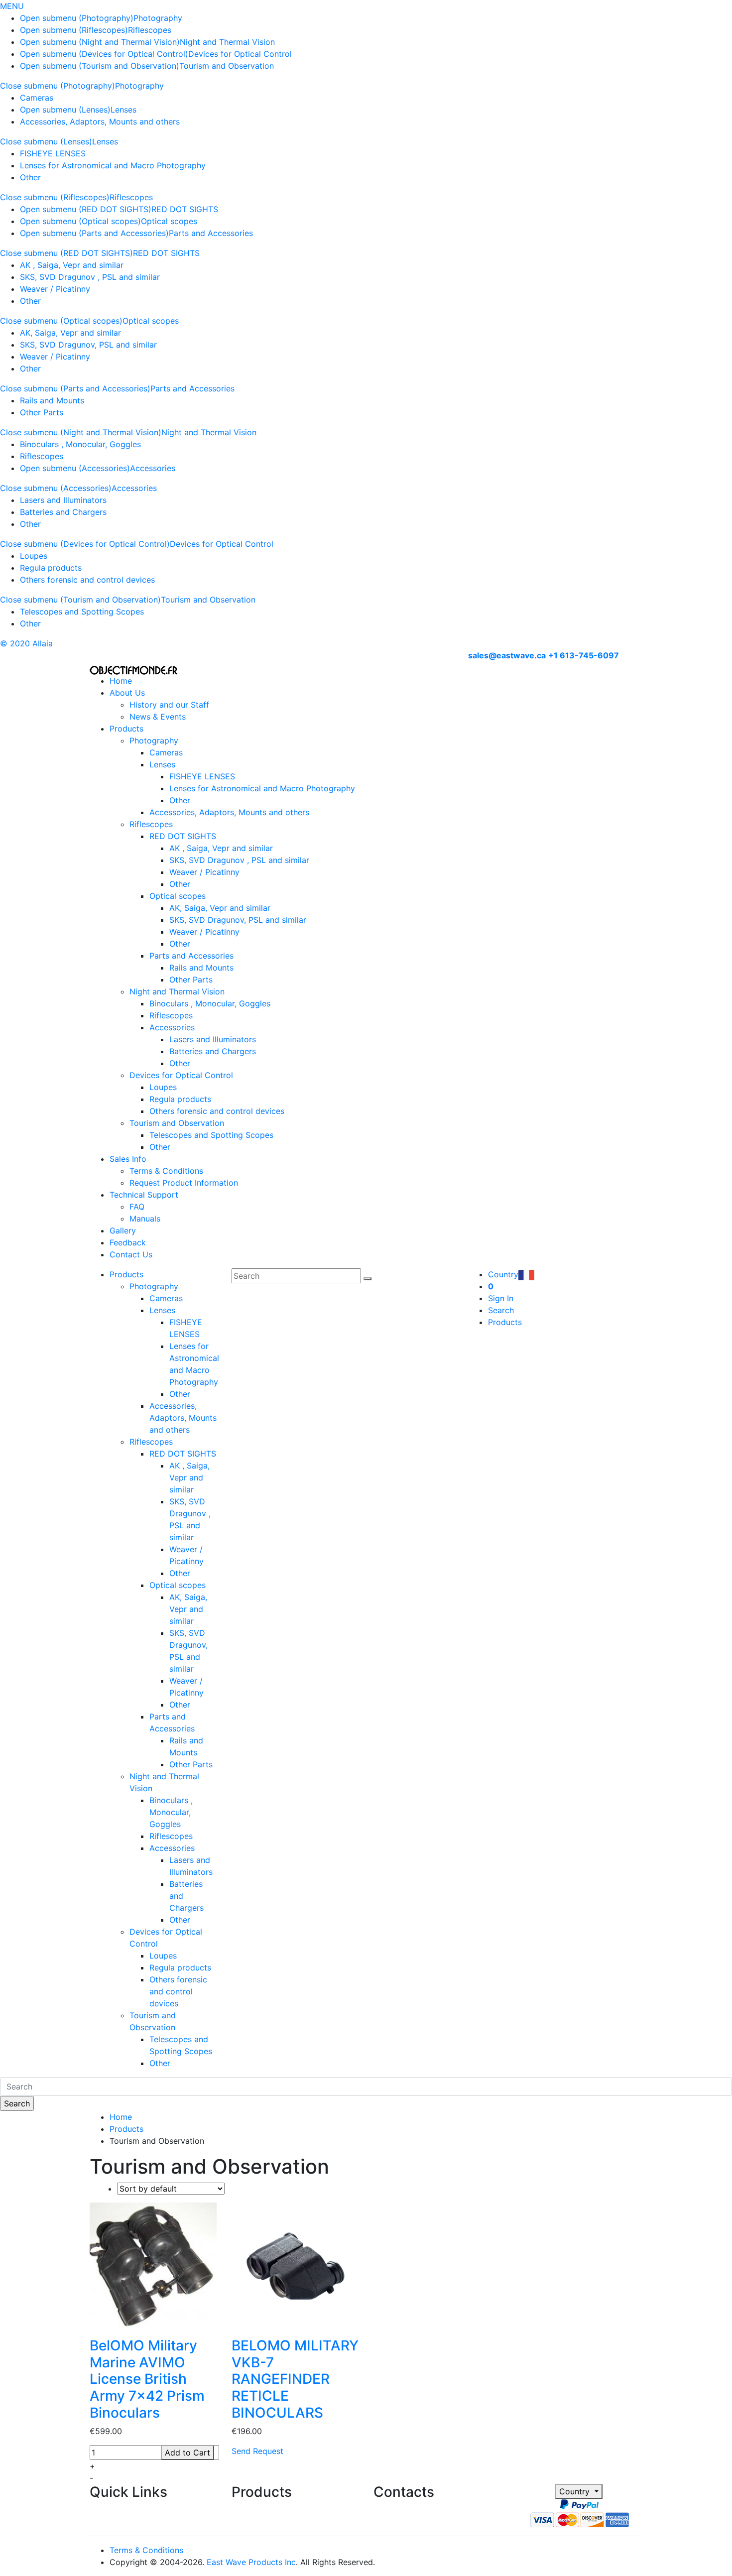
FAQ (137, 1207)
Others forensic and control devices (87, 580)
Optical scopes (169, 221)
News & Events (158, 717)
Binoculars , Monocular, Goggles (80, 444)
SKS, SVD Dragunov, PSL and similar (88, 345)
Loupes (34, 556)
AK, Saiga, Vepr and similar (70, 333)
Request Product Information (184, 1183)
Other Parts (42, 412)
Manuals (145, 1219)
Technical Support (144, 1195)
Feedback (128, 1242)
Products (126, 729)
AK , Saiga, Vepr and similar (72, 265)
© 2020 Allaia (26, 643)
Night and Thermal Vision (227, 42)
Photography (158, 18)
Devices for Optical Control (240, 54)
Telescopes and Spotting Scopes (82, 612)
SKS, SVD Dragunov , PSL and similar (90, 277)
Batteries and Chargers (63, 512)
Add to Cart (187, 2453)
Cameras (37, 98)
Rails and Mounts (52, 400)
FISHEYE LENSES (53, 153)
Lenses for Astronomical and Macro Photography (113, 165)
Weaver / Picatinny (55, 289)
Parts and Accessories (211, 233)
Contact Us (131, 1254)
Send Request (257, 2451)
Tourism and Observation (227, 66)
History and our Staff (169, 705)
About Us (127, 693)
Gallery (123, 1230)
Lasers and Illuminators (63, 500)
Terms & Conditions (166, 1171)
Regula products (51, 568)
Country (576, 2491)
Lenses (123, 110)
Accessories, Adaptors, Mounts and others (100, 122)
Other (30, 177)
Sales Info (128, 1159)
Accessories (153, 468)
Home (121, 681)
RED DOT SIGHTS (185, 209)
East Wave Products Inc (251, 2562)
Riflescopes (150, 30)
